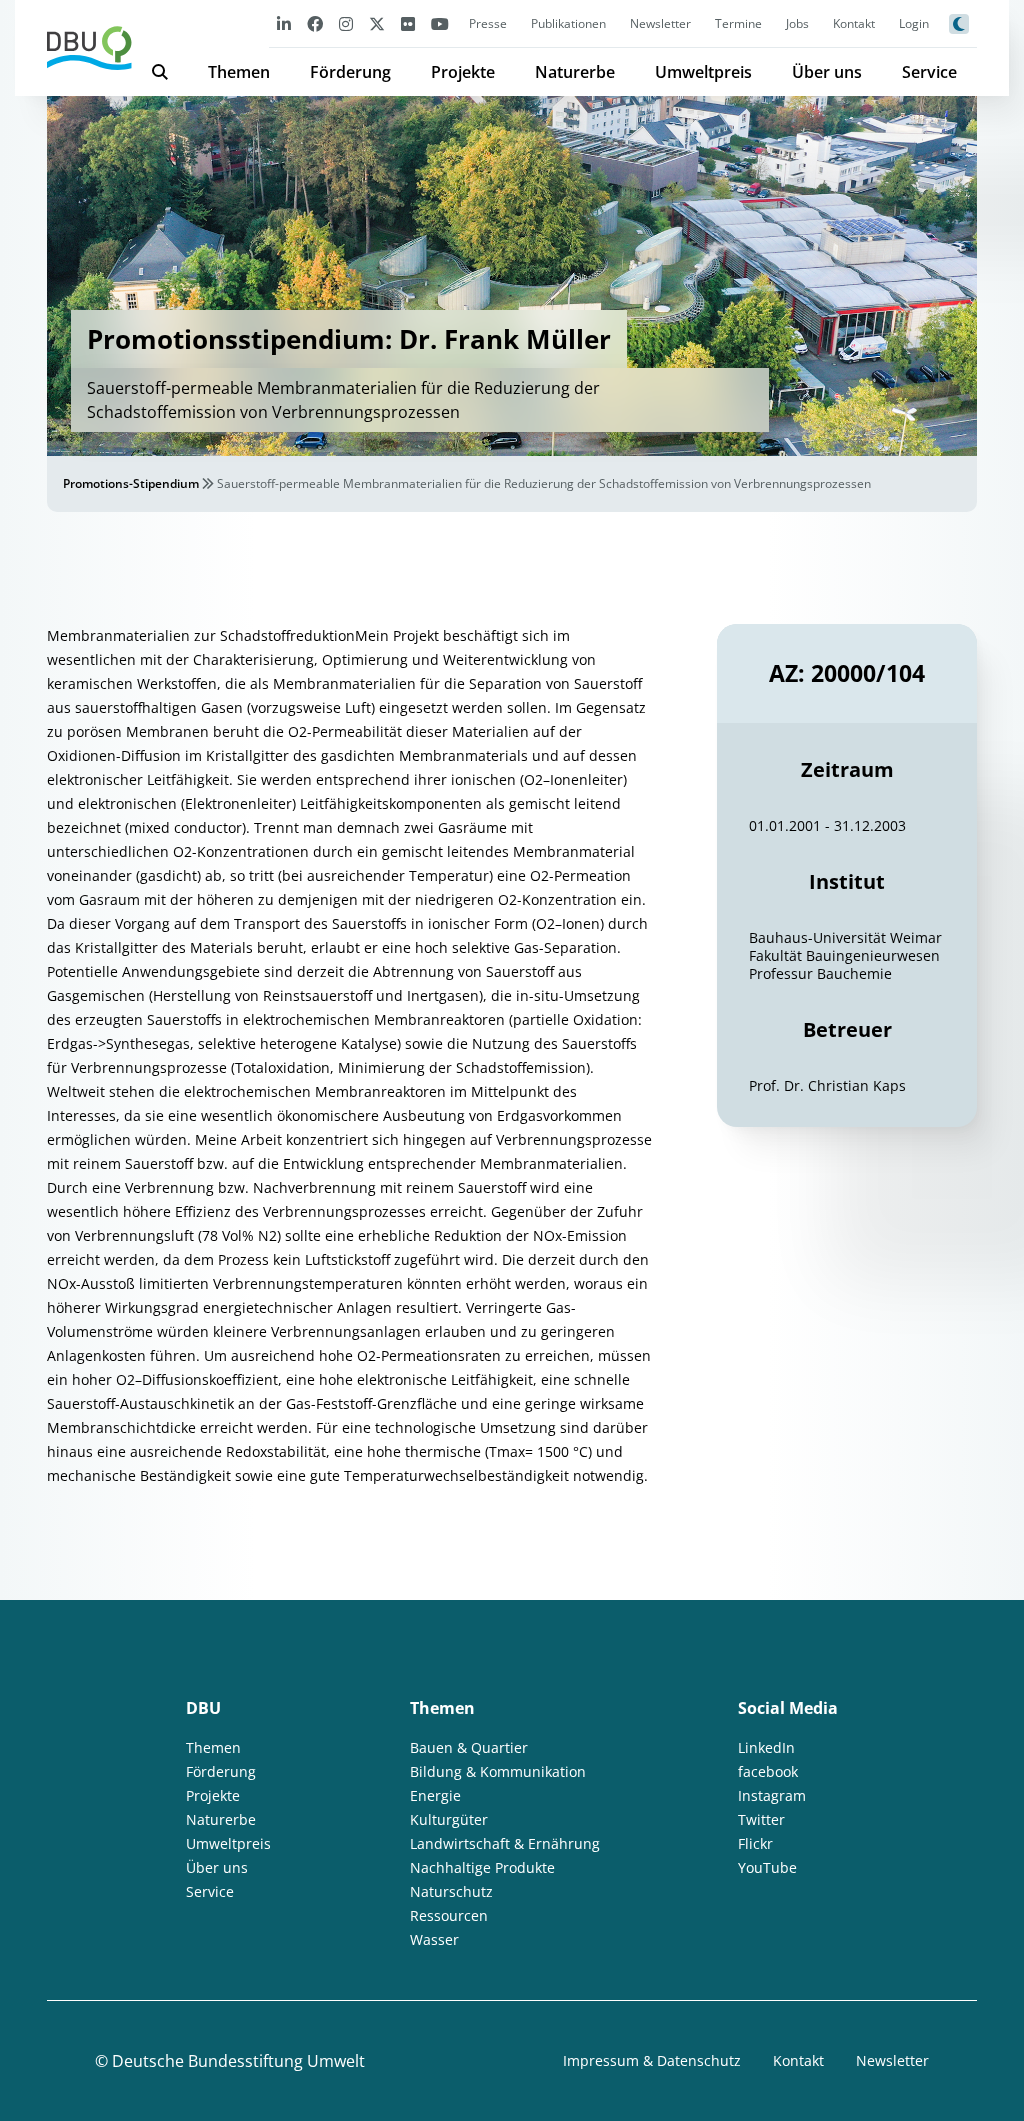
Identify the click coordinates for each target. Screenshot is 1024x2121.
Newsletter (660, 23)
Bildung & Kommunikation (498, 1771)
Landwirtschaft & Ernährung (505, 1843)
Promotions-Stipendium (131, 483)
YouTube (767, 1867)
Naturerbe (575, 72)
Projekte (463, 72)
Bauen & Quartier (469, 1747)
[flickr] (408, 23)
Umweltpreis (703, 72)
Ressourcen (449, 1915)
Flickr (755, 1843)
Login (914, 23)
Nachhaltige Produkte (482, 1867)
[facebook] (315, 23)
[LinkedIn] (284, 23)
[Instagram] (346, 23)
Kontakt (854, 23)
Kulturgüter (449, 1819)
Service (929, 72)
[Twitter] (377, 23)
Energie (435, 1795)
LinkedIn (766, 1747)
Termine (738, 23)
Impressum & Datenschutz (652, 2060)
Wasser (434, 1939)
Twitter (761, 1819)
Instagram (772, 1795)
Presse (488, 23)
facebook (768, 1771)
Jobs (797, 23)
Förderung (350, 72)
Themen (239, 72)
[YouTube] (440, 23)
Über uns (827, 72)
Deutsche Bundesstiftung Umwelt (238, 2061)
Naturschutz (451, 1891)
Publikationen (568, 23)
